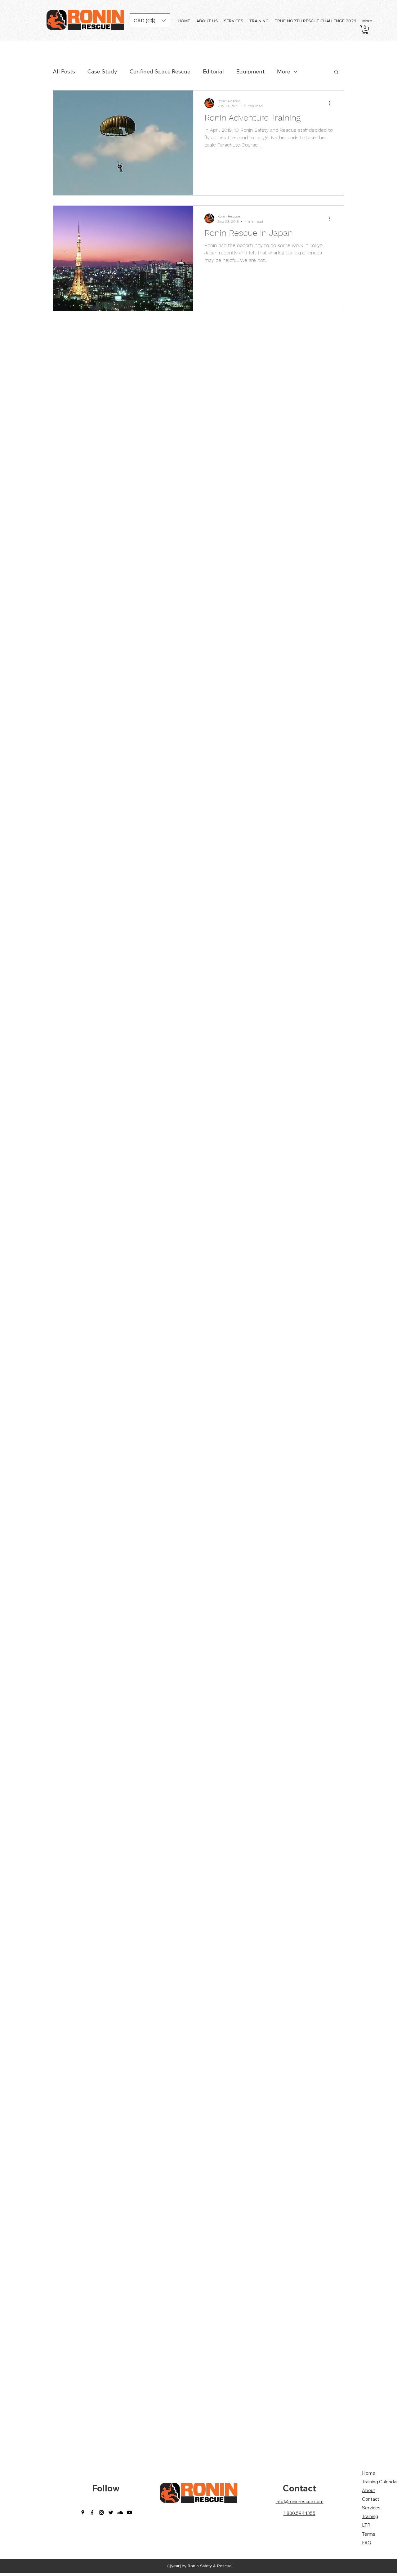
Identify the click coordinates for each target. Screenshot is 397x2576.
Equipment (250, 71)
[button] (150, 20)
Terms (369, 2534)
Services (371, 2508)
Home (369, 2473)
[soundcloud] (120, 2512)
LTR (366, 2525)
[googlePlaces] (83, 2512)
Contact (299, 2488)
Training (370, 2516)
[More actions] (332, 103)
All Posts (64, 71)
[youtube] (129, 2512)
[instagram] (101, 2512)
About (369, 2490)
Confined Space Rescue (160, 71)
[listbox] (150, 20)
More (284, 71)
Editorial (213, 71)
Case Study (102, 71)
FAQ (367, 2543)
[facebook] (92, 2512)
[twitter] (111, 2512)
